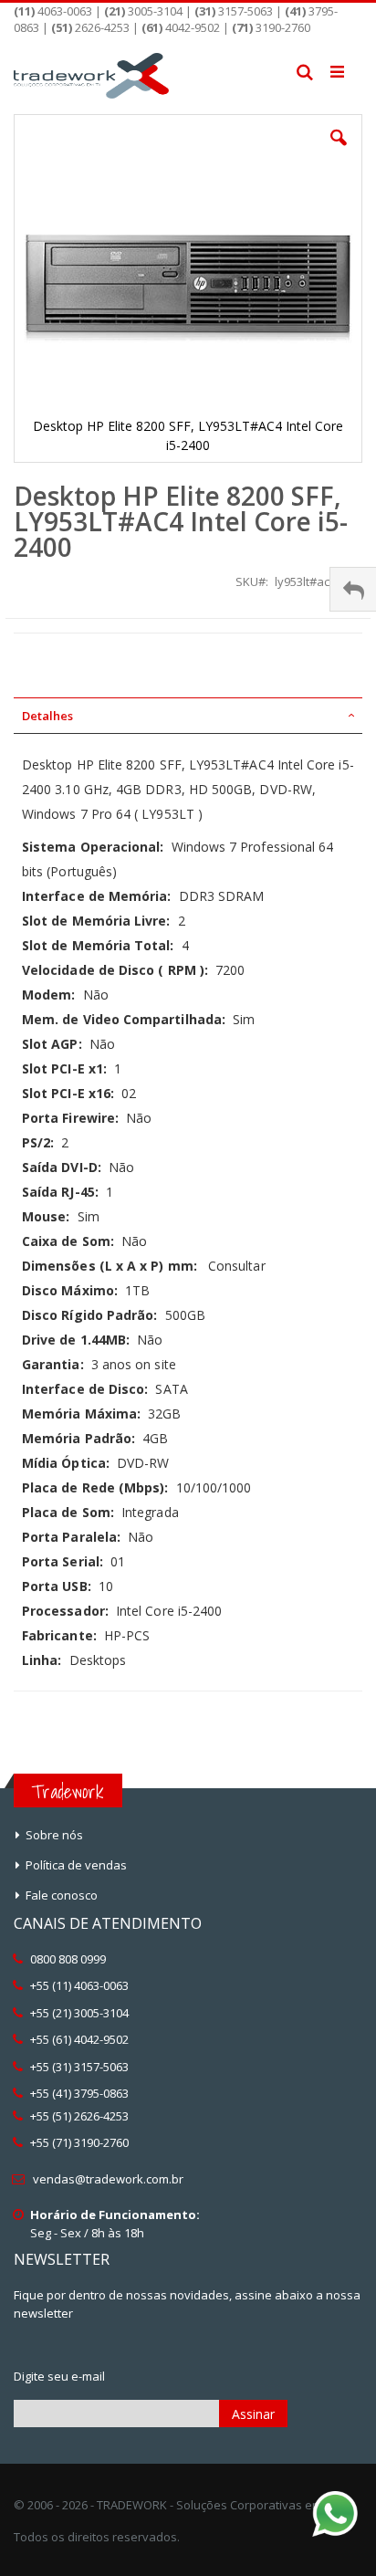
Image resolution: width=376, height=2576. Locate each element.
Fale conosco (62, 1895)
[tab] (188, 716)
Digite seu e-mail (59, 2376)
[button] (339, 152)
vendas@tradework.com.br (108, 2179)
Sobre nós (54, 1835)
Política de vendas (76, 1865)
